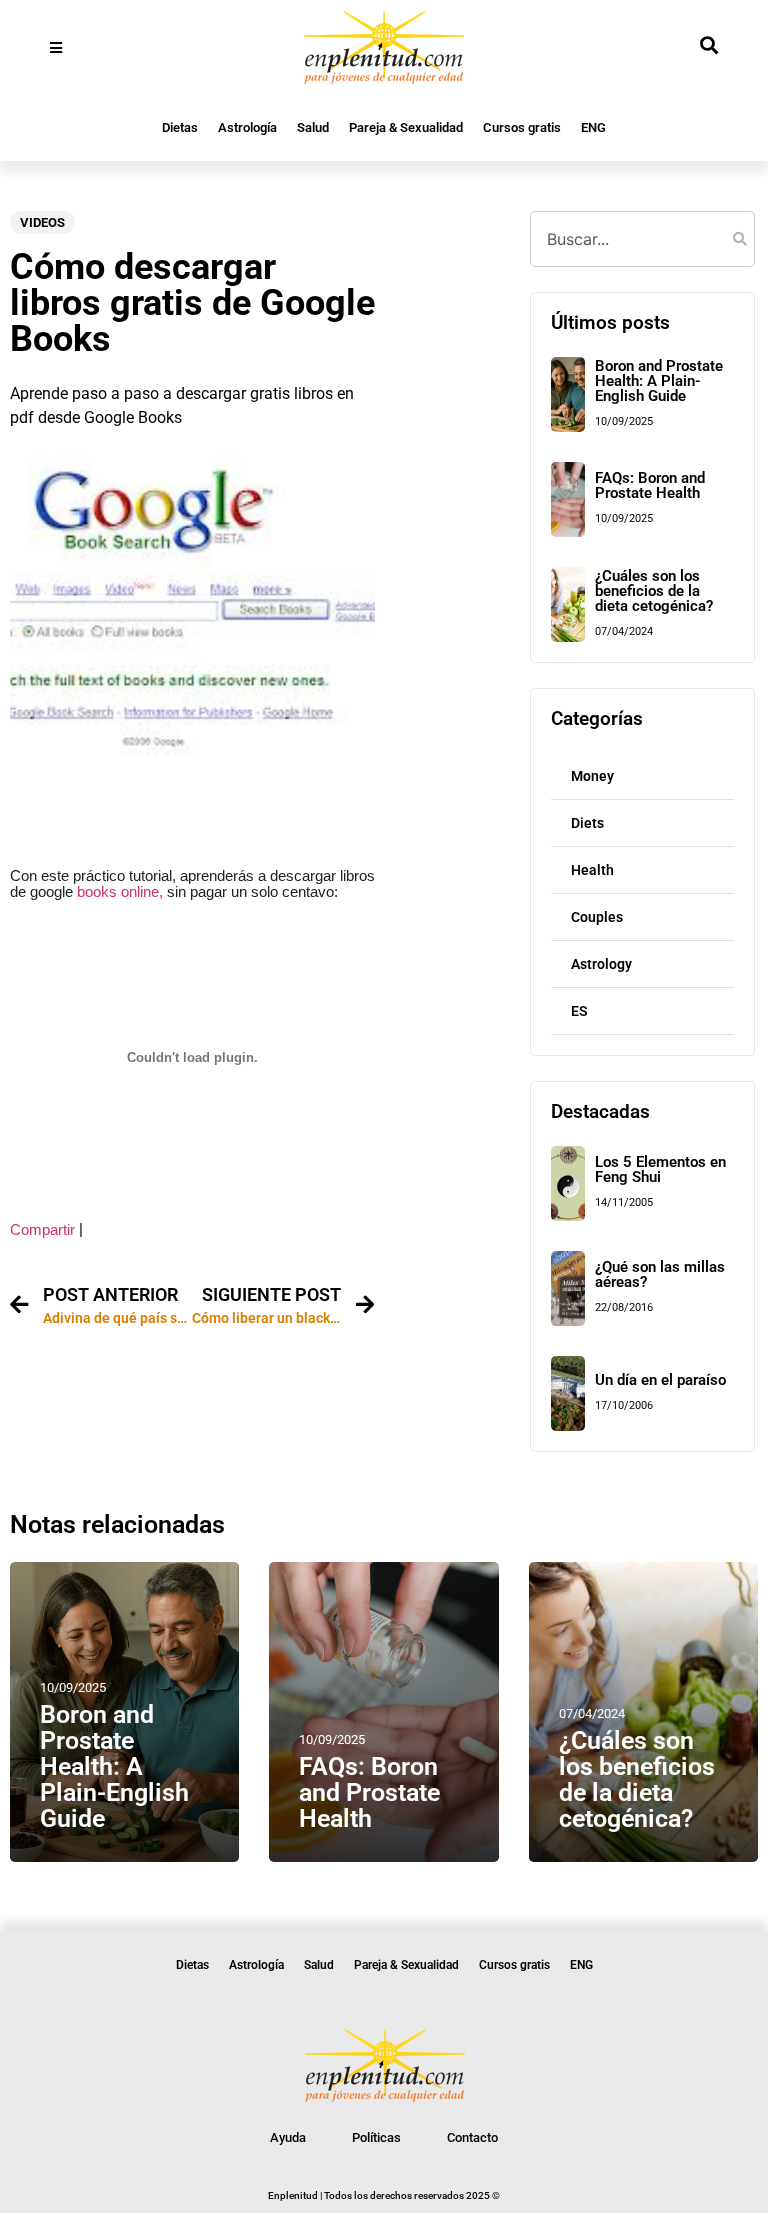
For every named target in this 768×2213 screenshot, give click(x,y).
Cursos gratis (522, 127)
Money (592, 776)
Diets (587, 823)
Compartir (42, 1230)
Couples (597, 917)
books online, (118, 892)
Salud (313, 127)
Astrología (247, 127)
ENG (593, 127)
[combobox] (642, 239)
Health (592, 870)
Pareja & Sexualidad (406, 127)
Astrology (601, 964)
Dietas (180, 127)
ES (579, 1011)
